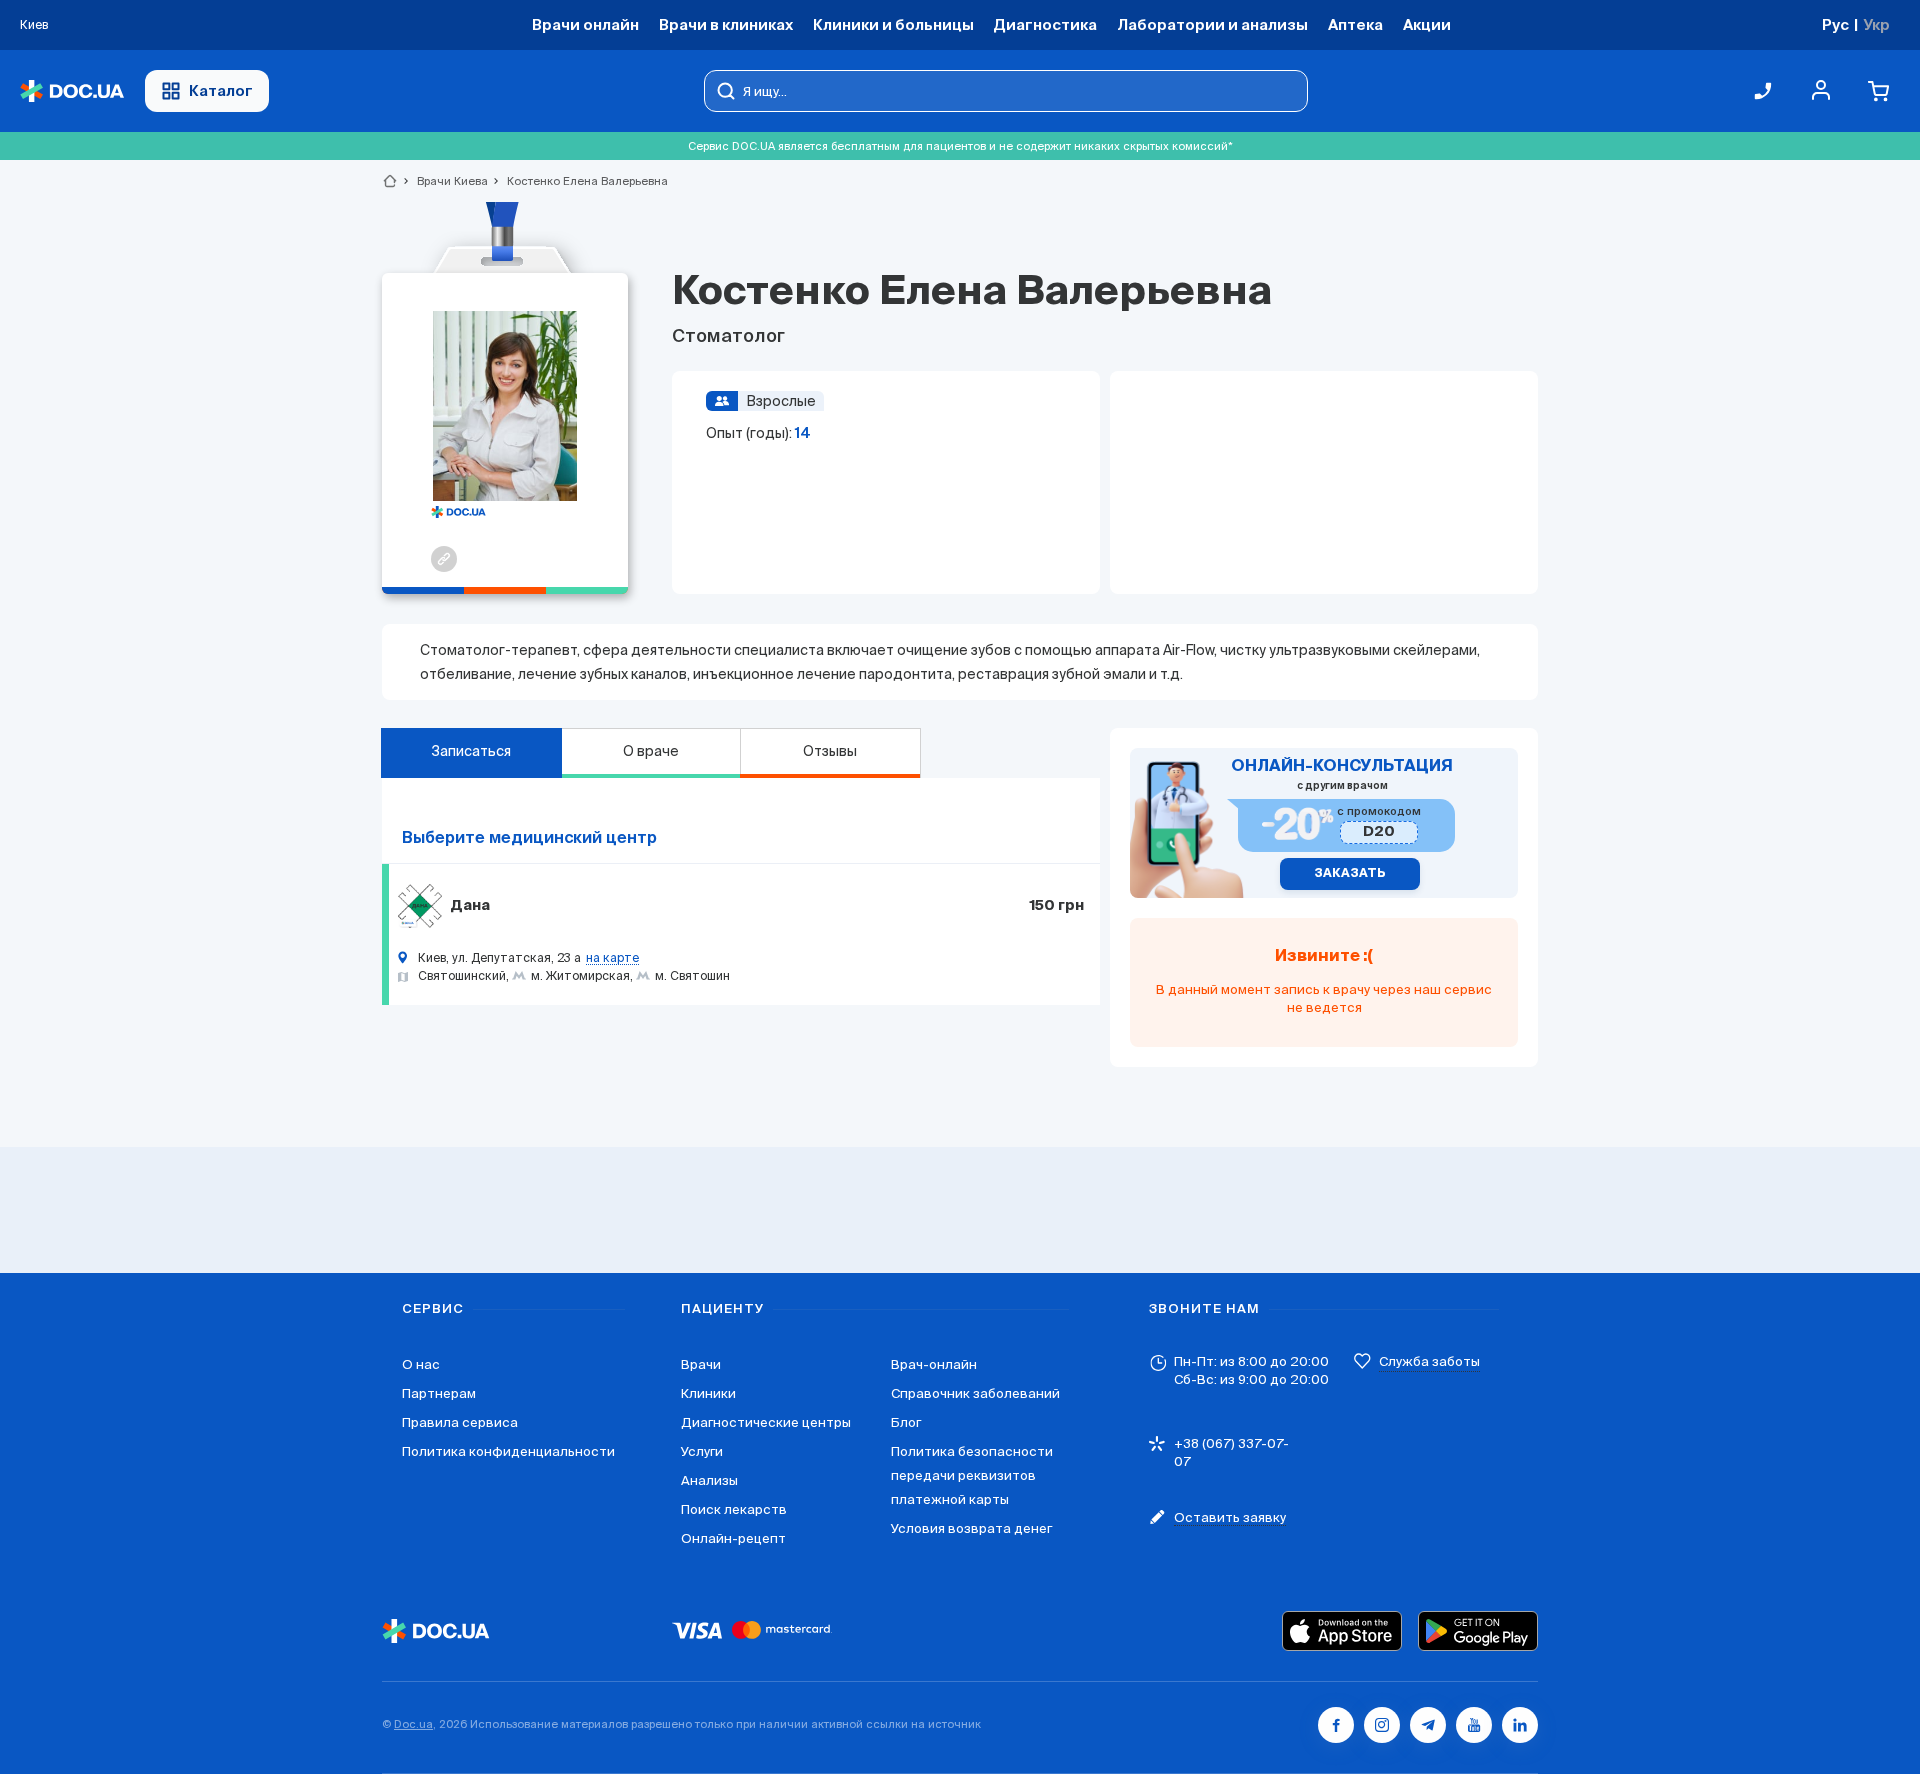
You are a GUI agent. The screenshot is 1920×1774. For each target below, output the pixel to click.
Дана (470, 906)
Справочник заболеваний (975, 1393)
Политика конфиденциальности (508, 1451)
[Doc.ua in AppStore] (1342, 1631)
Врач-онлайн (934, 1364)
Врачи (701, 1364)
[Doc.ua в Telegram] (1428, 1725)
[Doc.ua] (72, 91)
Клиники (708, 1393)
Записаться (471, 751)
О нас (421, 1364)
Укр (1876, 24)
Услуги (702, 1451)
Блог (906, 1422)
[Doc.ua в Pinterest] (1520, 1725)
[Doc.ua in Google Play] (1478, 1631)
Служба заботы (1429, 1361)
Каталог (221, 90)
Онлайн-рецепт (733, 1538)
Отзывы (830, 751)
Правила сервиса (460, 1422)
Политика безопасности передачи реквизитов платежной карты (972, 1475)
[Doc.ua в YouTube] (1474, 1725)
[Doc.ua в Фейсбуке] (1336, 1725)
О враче (651, 751)
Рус (1835, 24)
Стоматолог (728, 337)
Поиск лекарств (734, 1509)
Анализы (709, 1480)
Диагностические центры (766, 1422)
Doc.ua (413, 1724)
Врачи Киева (444, 181)
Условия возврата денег (971, 1528)
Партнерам (439, 1393)
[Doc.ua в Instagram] (1382, 1725)
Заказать (1350, 874)
